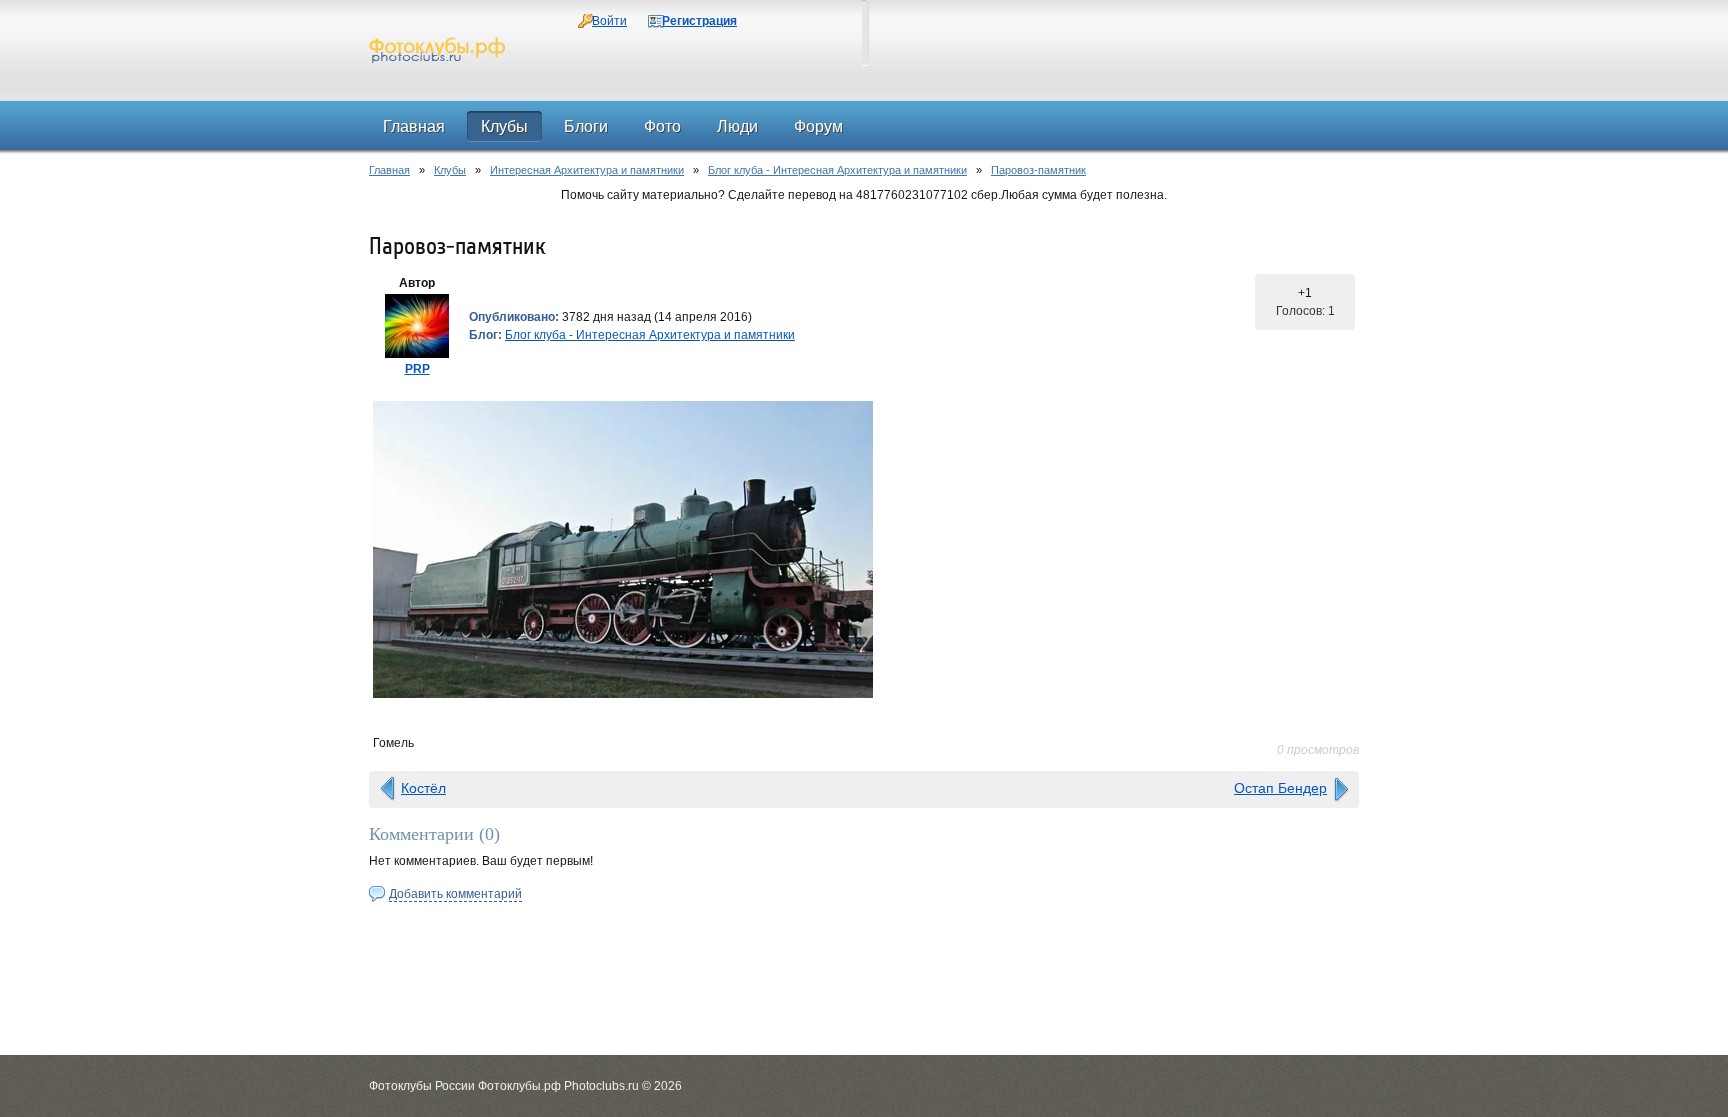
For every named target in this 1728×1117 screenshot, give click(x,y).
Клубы (450, 170)
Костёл (423, 788)
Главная (389, 170)
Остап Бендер (1280, 788)
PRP (417, 369)
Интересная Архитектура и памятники (587, 170)
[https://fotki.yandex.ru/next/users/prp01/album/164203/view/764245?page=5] (864, 549)
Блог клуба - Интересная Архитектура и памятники (837, 170)
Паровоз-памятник (1038, 170)
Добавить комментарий (455, 894)
